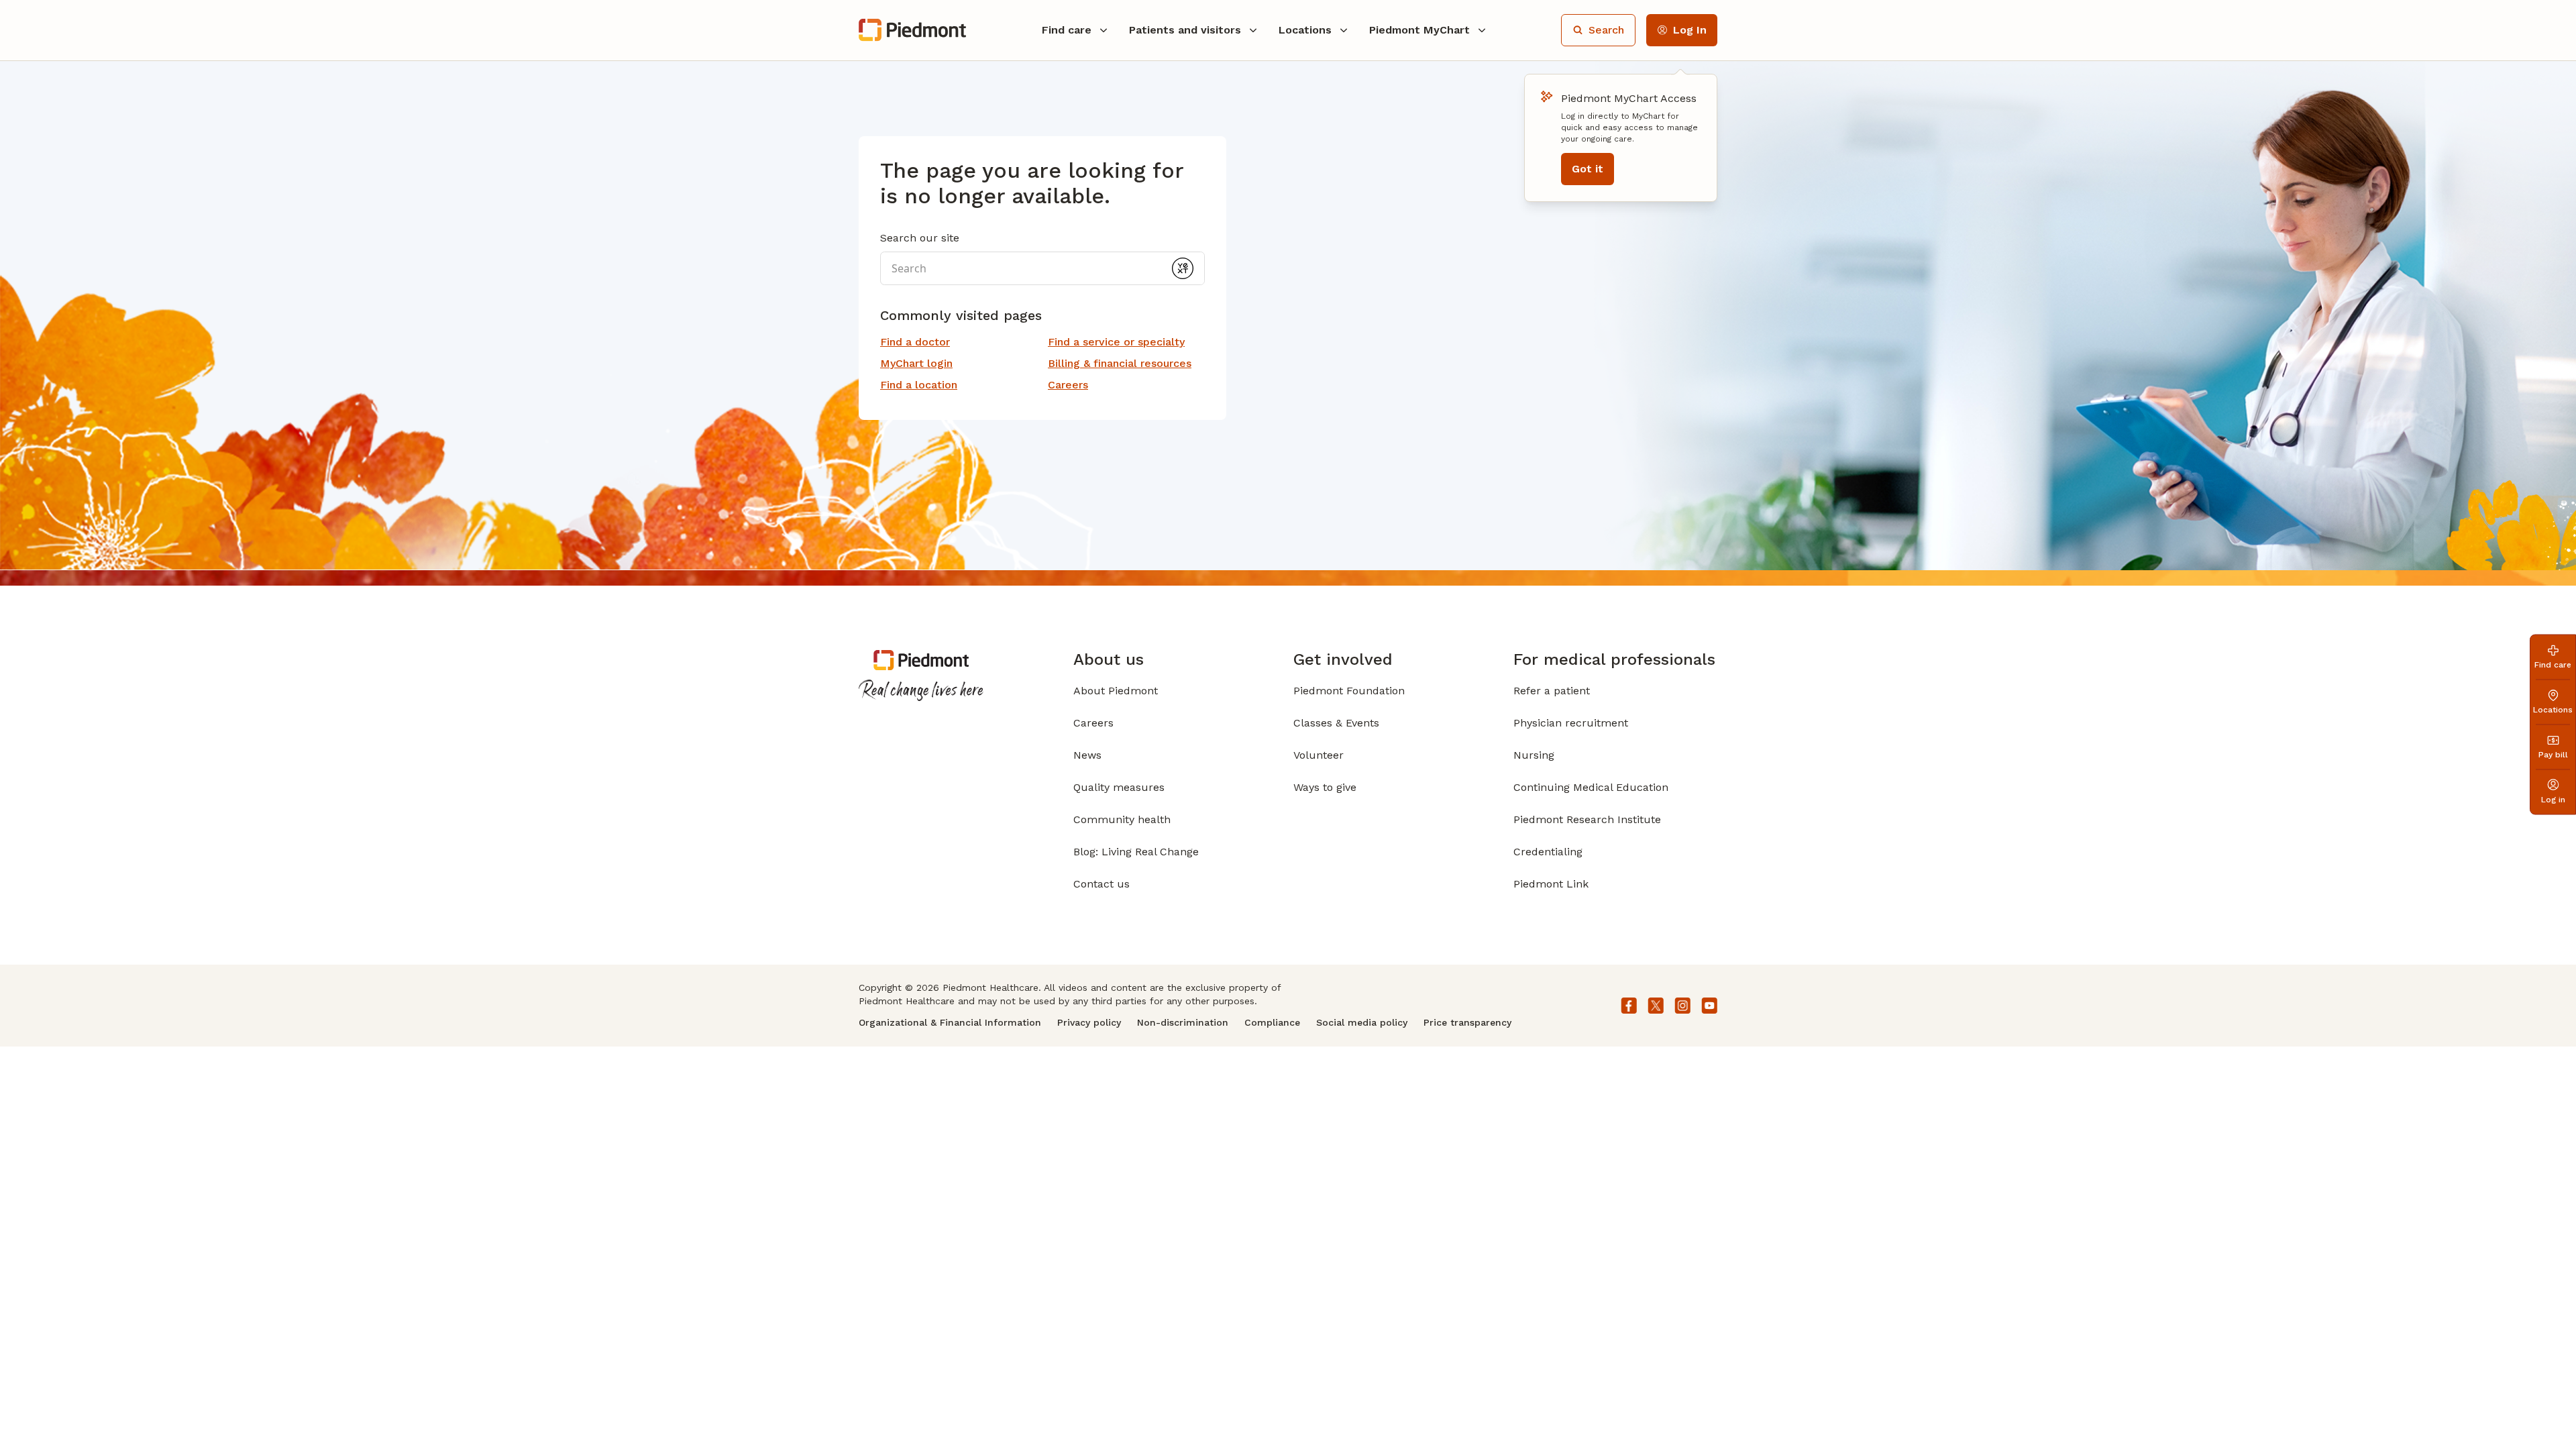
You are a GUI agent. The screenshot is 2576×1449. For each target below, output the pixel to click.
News (1087, 755)
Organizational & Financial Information (950, 1022)
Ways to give (1325, 787)
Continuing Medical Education (1591, 787)
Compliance (1272, 1022)
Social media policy (1362, 1022)
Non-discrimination (1183, 1022)
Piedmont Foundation (1349, 691)
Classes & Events (1336, 723)
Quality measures (1119, 787)
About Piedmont (1116, 691)
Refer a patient (1552, 691)
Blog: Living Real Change (1136, 852)
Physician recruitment (1571, 723)
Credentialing (1548, 852)
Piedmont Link (1551, 884)
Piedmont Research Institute (1587, 819)
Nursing (1534, 755)
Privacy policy (1089, 1022)
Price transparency (1467, 1022)
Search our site (920, 238)
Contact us (1102, 884)
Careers (1093, 723)
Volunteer (1319, 755)
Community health (1122, 819)
